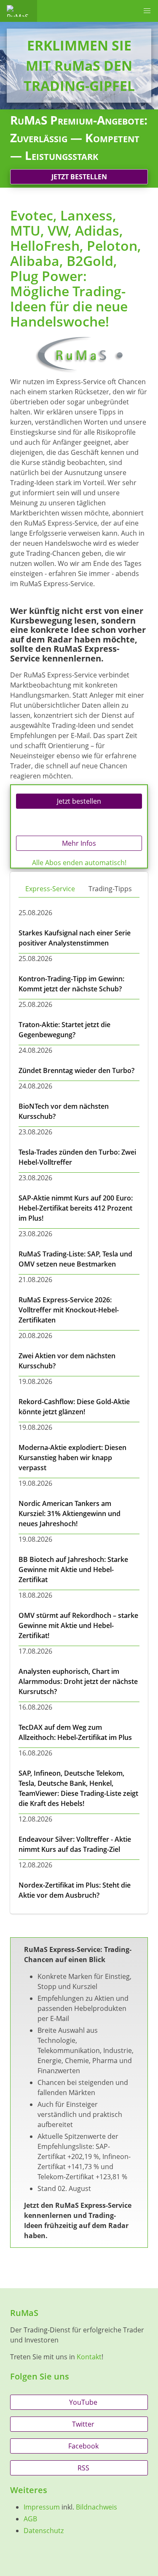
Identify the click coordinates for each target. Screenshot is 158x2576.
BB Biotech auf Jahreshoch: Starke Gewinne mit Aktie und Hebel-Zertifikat (73, 1570)
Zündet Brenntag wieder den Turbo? (76, 1070)
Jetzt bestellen (79, 177)
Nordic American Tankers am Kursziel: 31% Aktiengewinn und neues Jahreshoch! (70, 1514)
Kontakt (89, 2357)
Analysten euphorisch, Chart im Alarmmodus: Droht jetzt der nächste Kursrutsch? (78, 1681)
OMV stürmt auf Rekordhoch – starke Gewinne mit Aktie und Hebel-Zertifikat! (78, 1625)
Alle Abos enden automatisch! (79, 863)
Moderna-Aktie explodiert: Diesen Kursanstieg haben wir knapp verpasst (72, 1458)
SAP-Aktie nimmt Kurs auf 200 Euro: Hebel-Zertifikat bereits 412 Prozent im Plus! (76, 1208)
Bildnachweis (96, 2507)
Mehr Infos (79, 843)
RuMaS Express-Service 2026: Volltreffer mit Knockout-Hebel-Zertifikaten (69, 1310)
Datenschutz (44, 2531)
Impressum (42, 2507)
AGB (30, 2519)
